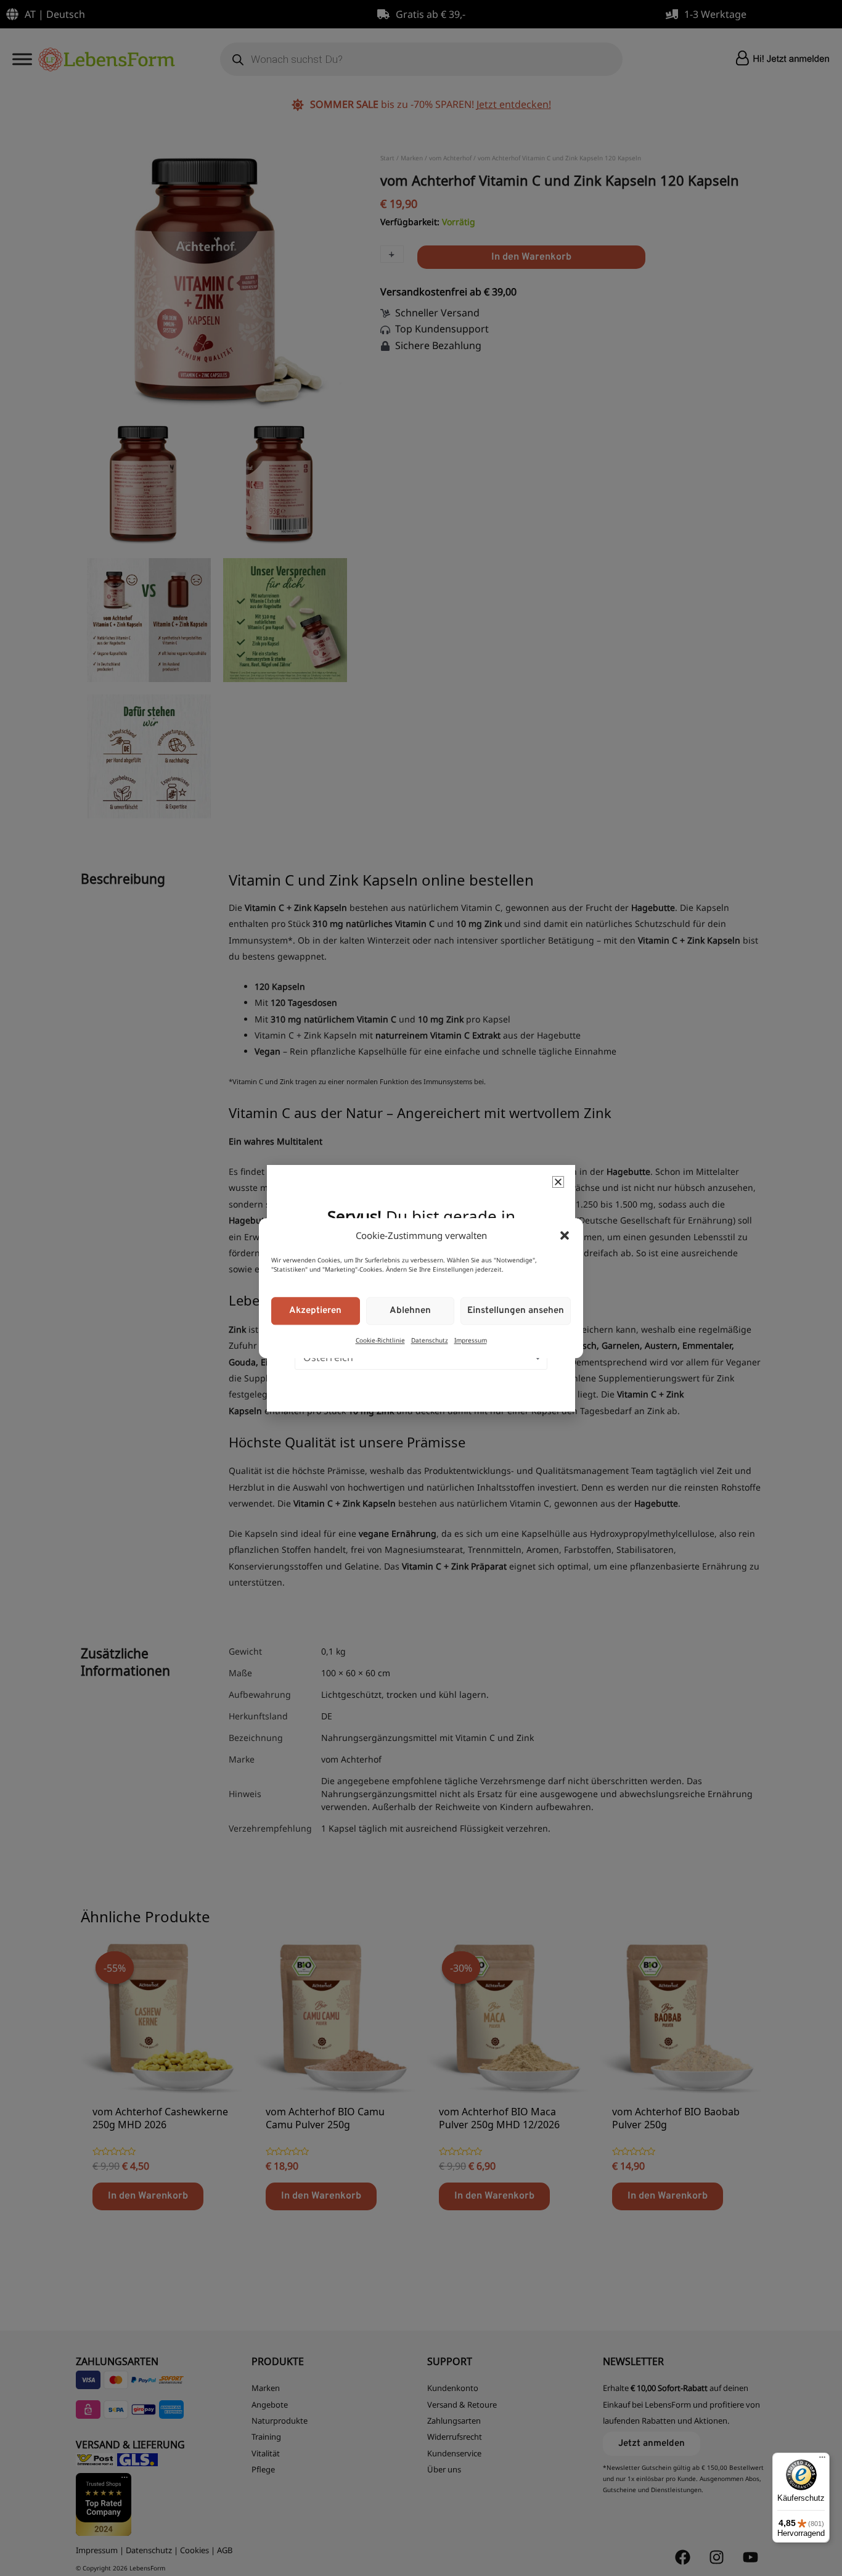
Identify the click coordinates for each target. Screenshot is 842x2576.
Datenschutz (430, 1341)
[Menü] (822, 2460)
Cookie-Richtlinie (380, 1341)
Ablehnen (410, 1311)
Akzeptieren (315, 1311)
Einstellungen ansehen (516, 1311)
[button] (565, 1235)
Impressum (471, 1341)
